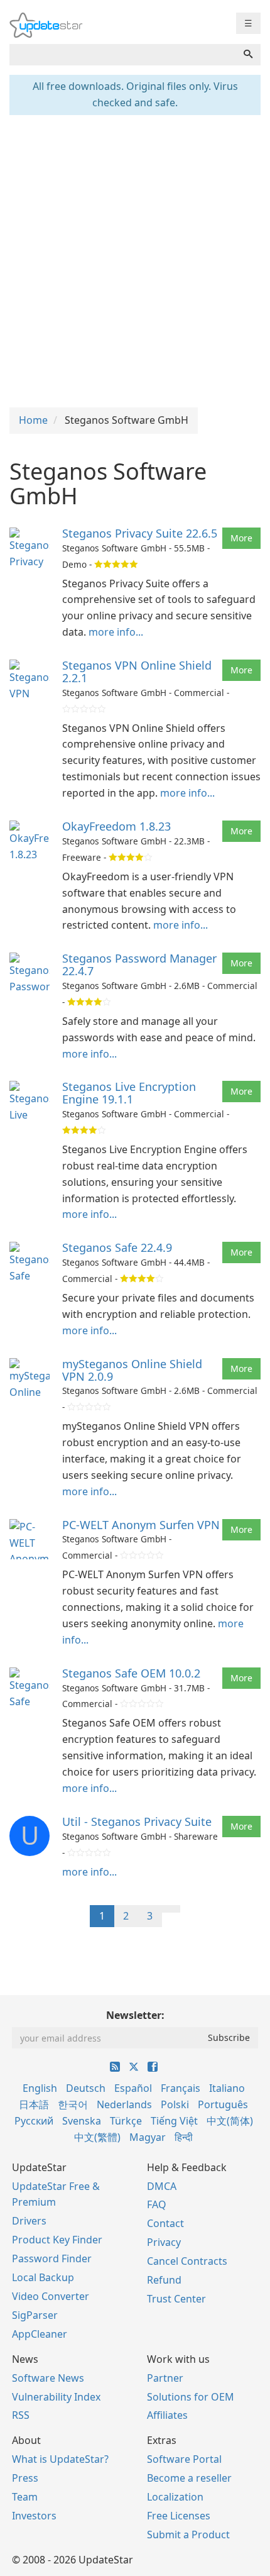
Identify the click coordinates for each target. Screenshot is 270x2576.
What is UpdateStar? (60, 2459)
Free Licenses (179, 2516)
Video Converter (51, 2296)
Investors (34, 2516)
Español (133, 2088)
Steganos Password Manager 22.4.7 (139, 965)
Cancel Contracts (187, 2261)
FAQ (157, 2204)
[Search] (248, 55)
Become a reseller (189, 2478)
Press (25, 2478)
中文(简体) (230, 2121)
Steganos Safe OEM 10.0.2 (131, 1673)
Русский (34, 2121)
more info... (116, 632)
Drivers (29, 2221)
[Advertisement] (135, 260)
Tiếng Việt (174, 2121)
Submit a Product (188, 2535)
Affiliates (167, 2415)
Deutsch (86, 2088)
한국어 (73, 2104)
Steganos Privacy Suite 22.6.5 (140, 533)
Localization (175, 2497)
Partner (165, 2378)
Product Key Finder (57, 2240)
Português (223, 2104)
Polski (175, 2104)
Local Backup (43, 2277)
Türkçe (126, 2121)
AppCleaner (40, 2334)
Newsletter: (135, 2015)
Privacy (164, 2242)
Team (25, 2497)
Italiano (227, 2088)
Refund (164, 2280)
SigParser (35, 2315)
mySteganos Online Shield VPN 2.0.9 (132, 1370)
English (40, 2088)
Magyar (148, 2137)
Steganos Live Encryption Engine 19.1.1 (129, 1093)
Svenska (82, 2121)
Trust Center (176, 2299)
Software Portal (184, 2459)
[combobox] (123, 55)
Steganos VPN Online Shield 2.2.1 (137, 672)
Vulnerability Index (56, 2397)
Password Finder (52, 2258)
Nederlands (124, 2104)
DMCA (162, 2186)
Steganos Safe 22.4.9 (117, 1247)
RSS (21, 2415)
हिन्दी (184, 2137)
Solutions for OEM (191, 2397)
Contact (165, 2223)
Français (181, 2088)
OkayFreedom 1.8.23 (116, 826)
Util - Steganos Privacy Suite (137, 1821)
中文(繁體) (97, 2137)
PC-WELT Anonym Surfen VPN (141, 1525)
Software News (48, 2378)
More (241, 538)
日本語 (34, 2104)
